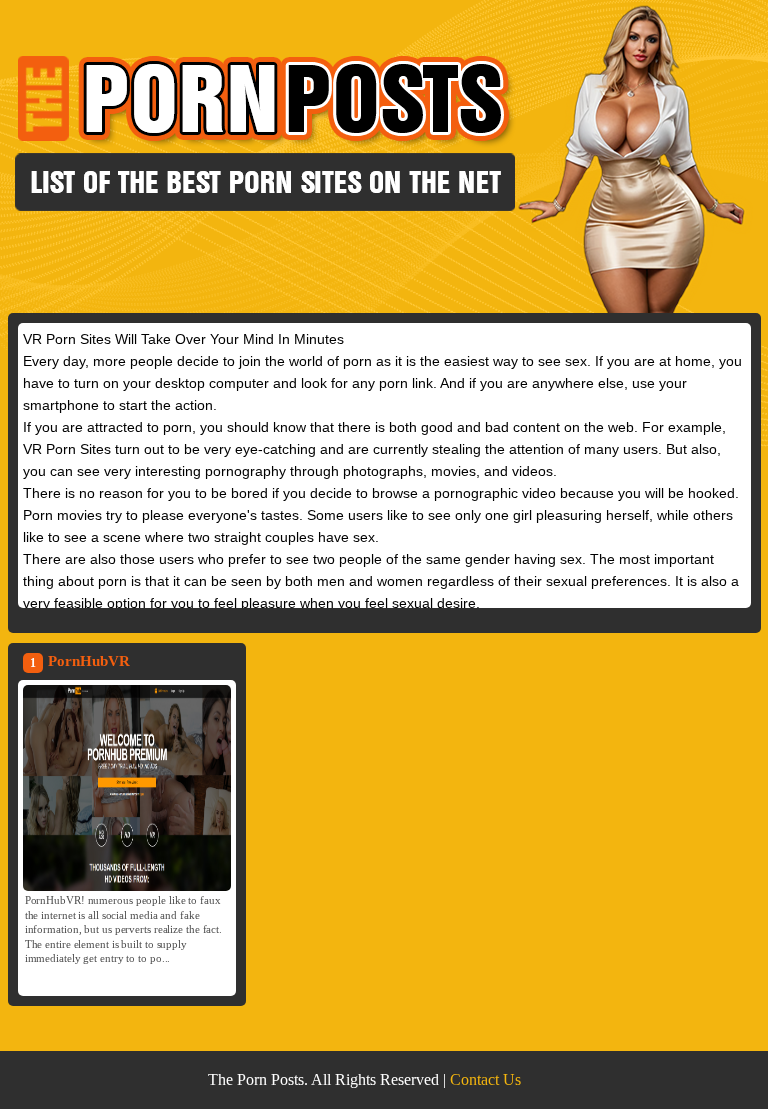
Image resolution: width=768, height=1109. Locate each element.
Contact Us (485, 1079)
